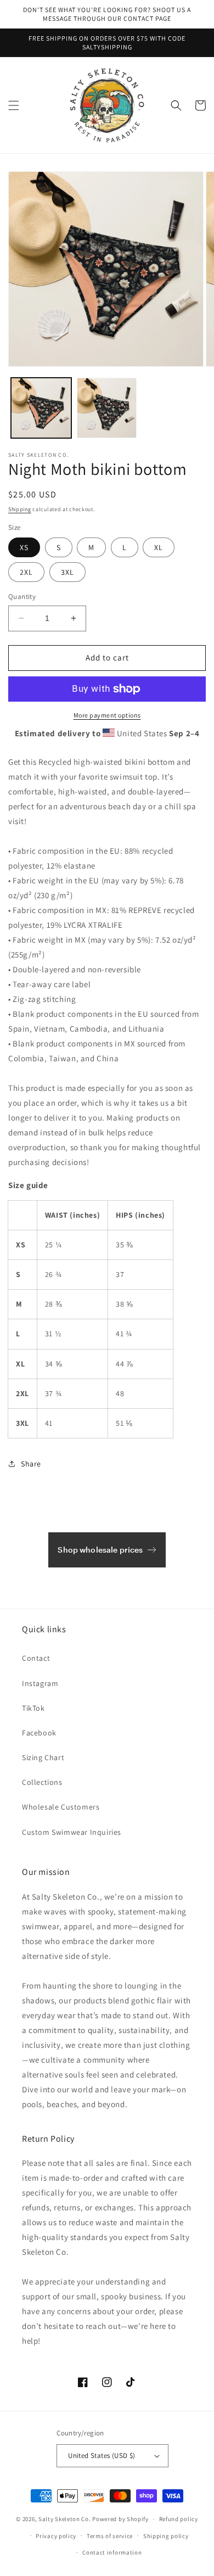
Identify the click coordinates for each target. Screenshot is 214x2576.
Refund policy (179, 2519)
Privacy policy (56, 2536)
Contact (36, 1658)
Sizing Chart (43, 1757)
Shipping (20, 509)
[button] (14, 105)
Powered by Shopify (120, 2519)
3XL (67, 572)
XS (24, 547)
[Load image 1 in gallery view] (41, 408)
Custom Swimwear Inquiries (72, 1832)
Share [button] (31, 1464)
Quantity (22, 597)
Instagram (40, 1683)
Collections (42, 1782)
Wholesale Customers (61, 1807)
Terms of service (110, 2536)
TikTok (33, 1708)
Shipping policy (166, 2536)
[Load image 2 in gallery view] (107, 408)
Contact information (112, 2552)
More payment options (107, 715)
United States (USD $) (102, 2455)
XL (159, 547)
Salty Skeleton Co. (65, 2519)
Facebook (39, 1733)
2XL (26, 572)
